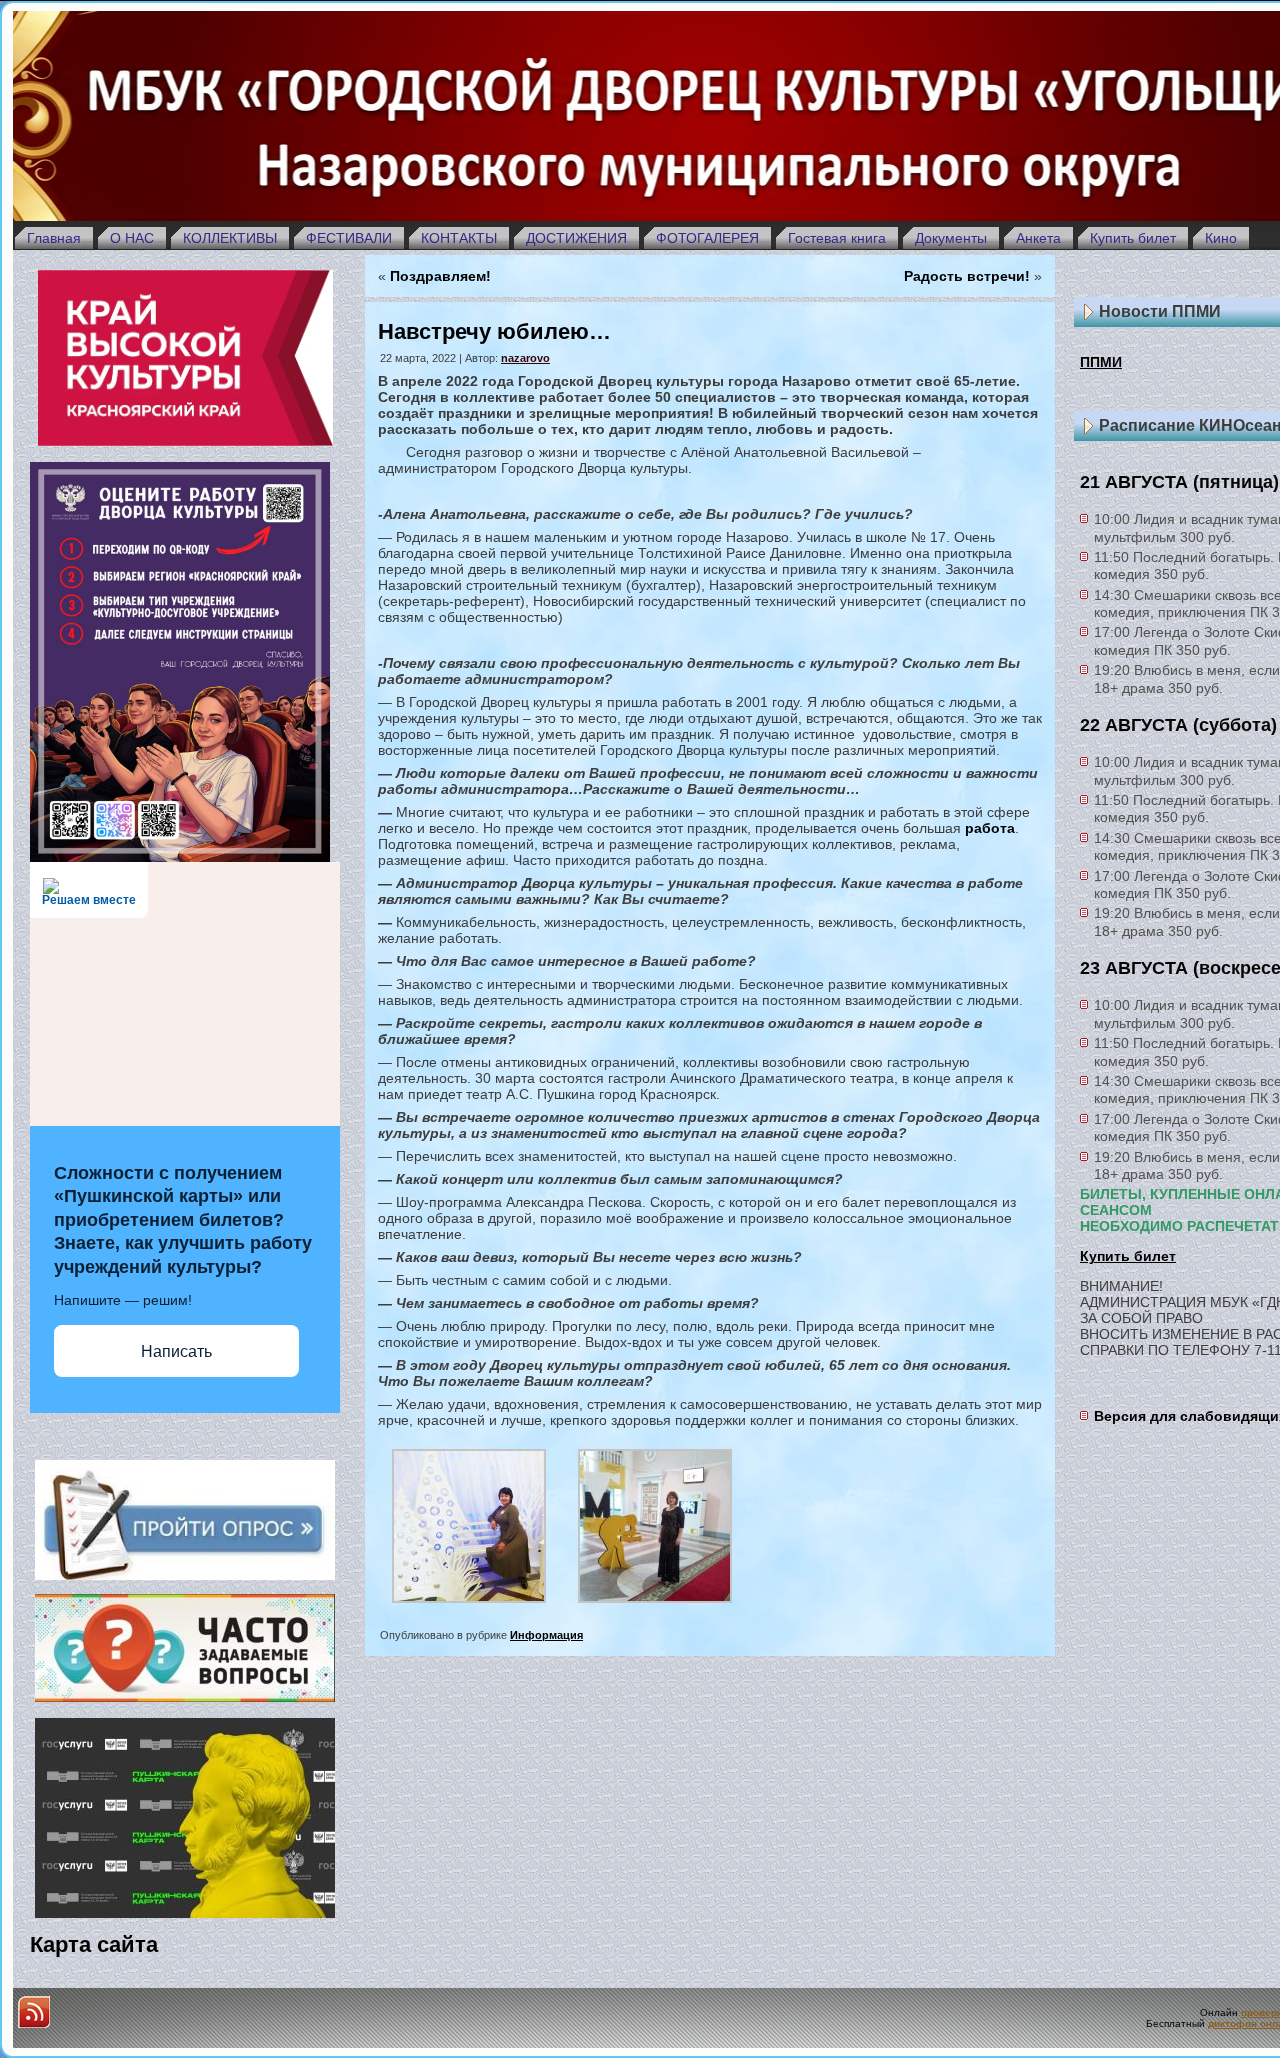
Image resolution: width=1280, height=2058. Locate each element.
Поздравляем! (440, 276)
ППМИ (1101, 362)
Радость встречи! (967, 276)
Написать (176, 1351)
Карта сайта (94, 1944)
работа (990, 828)
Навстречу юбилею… (494, 331)
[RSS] (34, 2012)
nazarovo (525, 358)
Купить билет (1128, 1256)
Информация (546, 1635)
